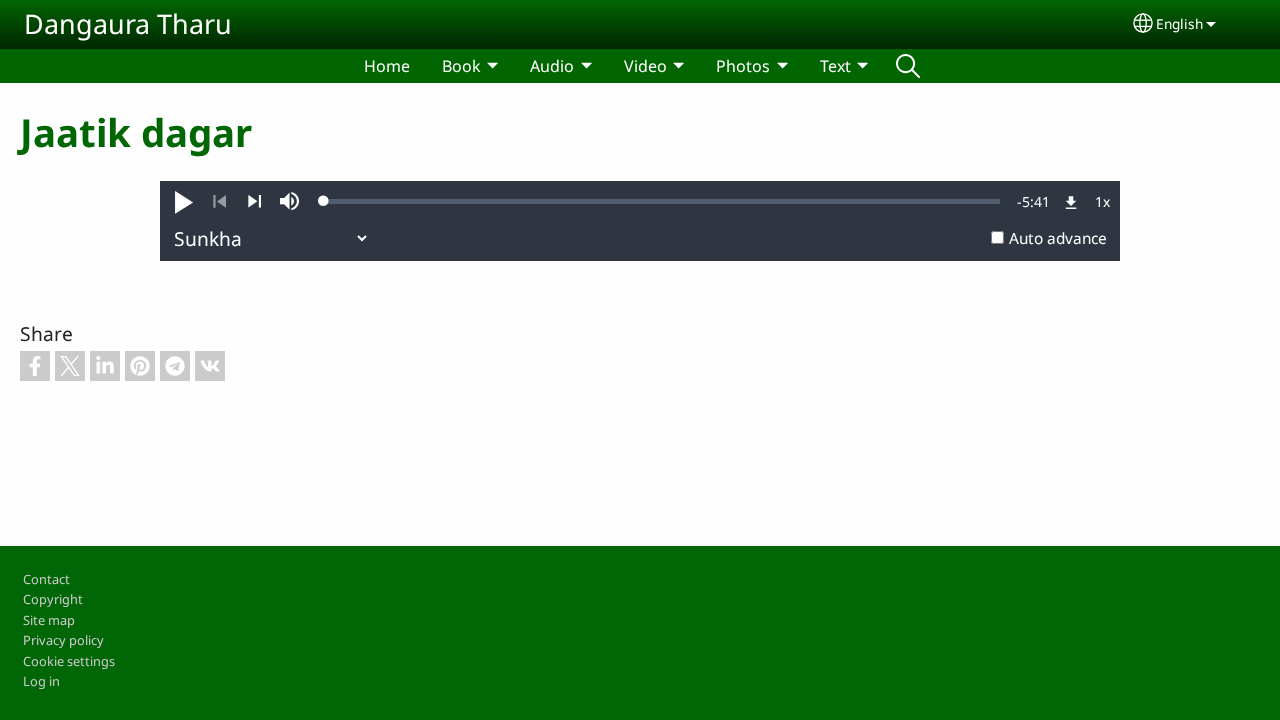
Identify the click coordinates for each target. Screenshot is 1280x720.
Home (387, 66)
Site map (49, 620)
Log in (41, 681)
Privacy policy (63, 640)
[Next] (254, 202)
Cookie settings (69, 661)
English (1179, 23)
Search (908, 66)
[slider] (662, 201)
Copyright (53, 599)
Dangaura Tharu (128, 23)
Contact (46, 579)
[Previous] (219, 202)
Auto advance (1058, 238)
